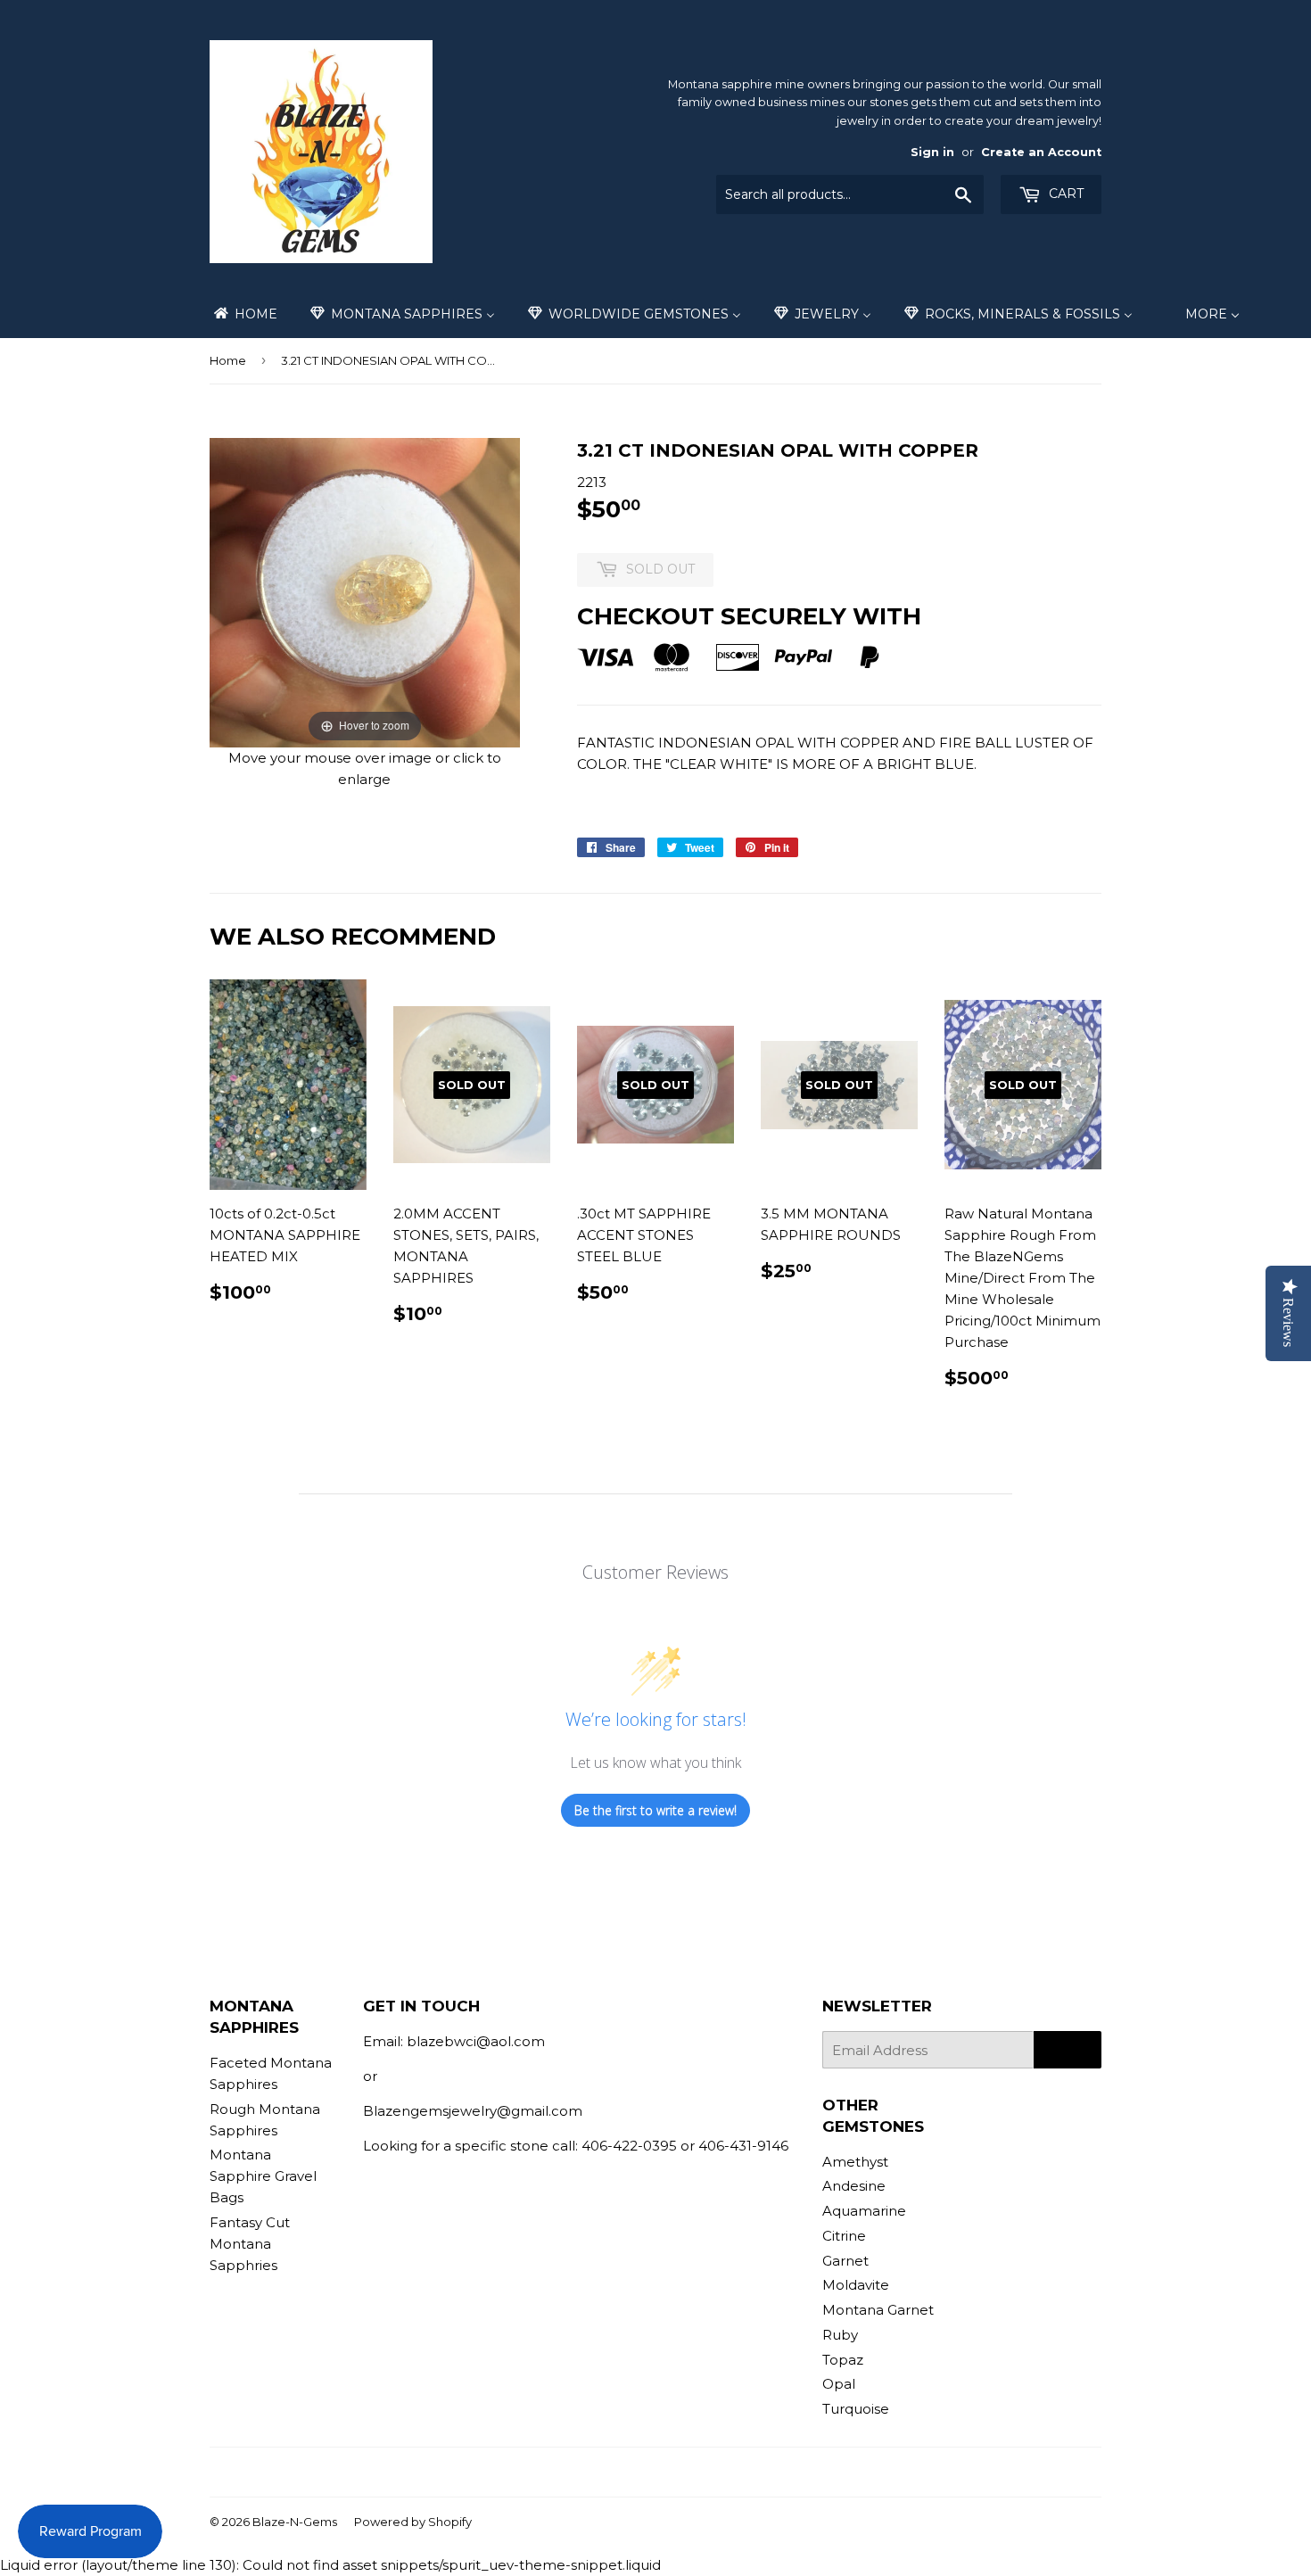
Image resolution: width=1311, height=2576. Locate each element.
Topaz (843, 2360)
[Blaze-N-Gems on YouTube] (682, 2472)
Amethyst (855, 2162)
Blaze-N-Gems (295, 2522)
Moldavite (856, 2285)
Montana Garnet (878, 2310)
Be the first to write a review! (655, 1810)
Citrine (844, 2236)
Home (228, 360)
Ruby (840, 2335)
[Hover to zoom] (365, 591)
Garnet (845, 2261)
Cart (1064, 194)
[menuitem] (244, 314)
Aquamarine (864, 2211)
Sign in (932, 152)
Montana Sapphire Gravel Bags (263, 2176)
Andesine (854, 2186)
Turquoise (856, 2409)
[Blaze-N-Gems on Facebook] (620, 2472)
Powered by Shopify (413, 2522)
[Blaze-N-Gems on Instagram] (651, 2472)
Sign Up (1068, 2050)
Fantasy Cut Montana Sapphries (250, 2244)
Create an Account (1041, 152)
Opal (839, 2384)
